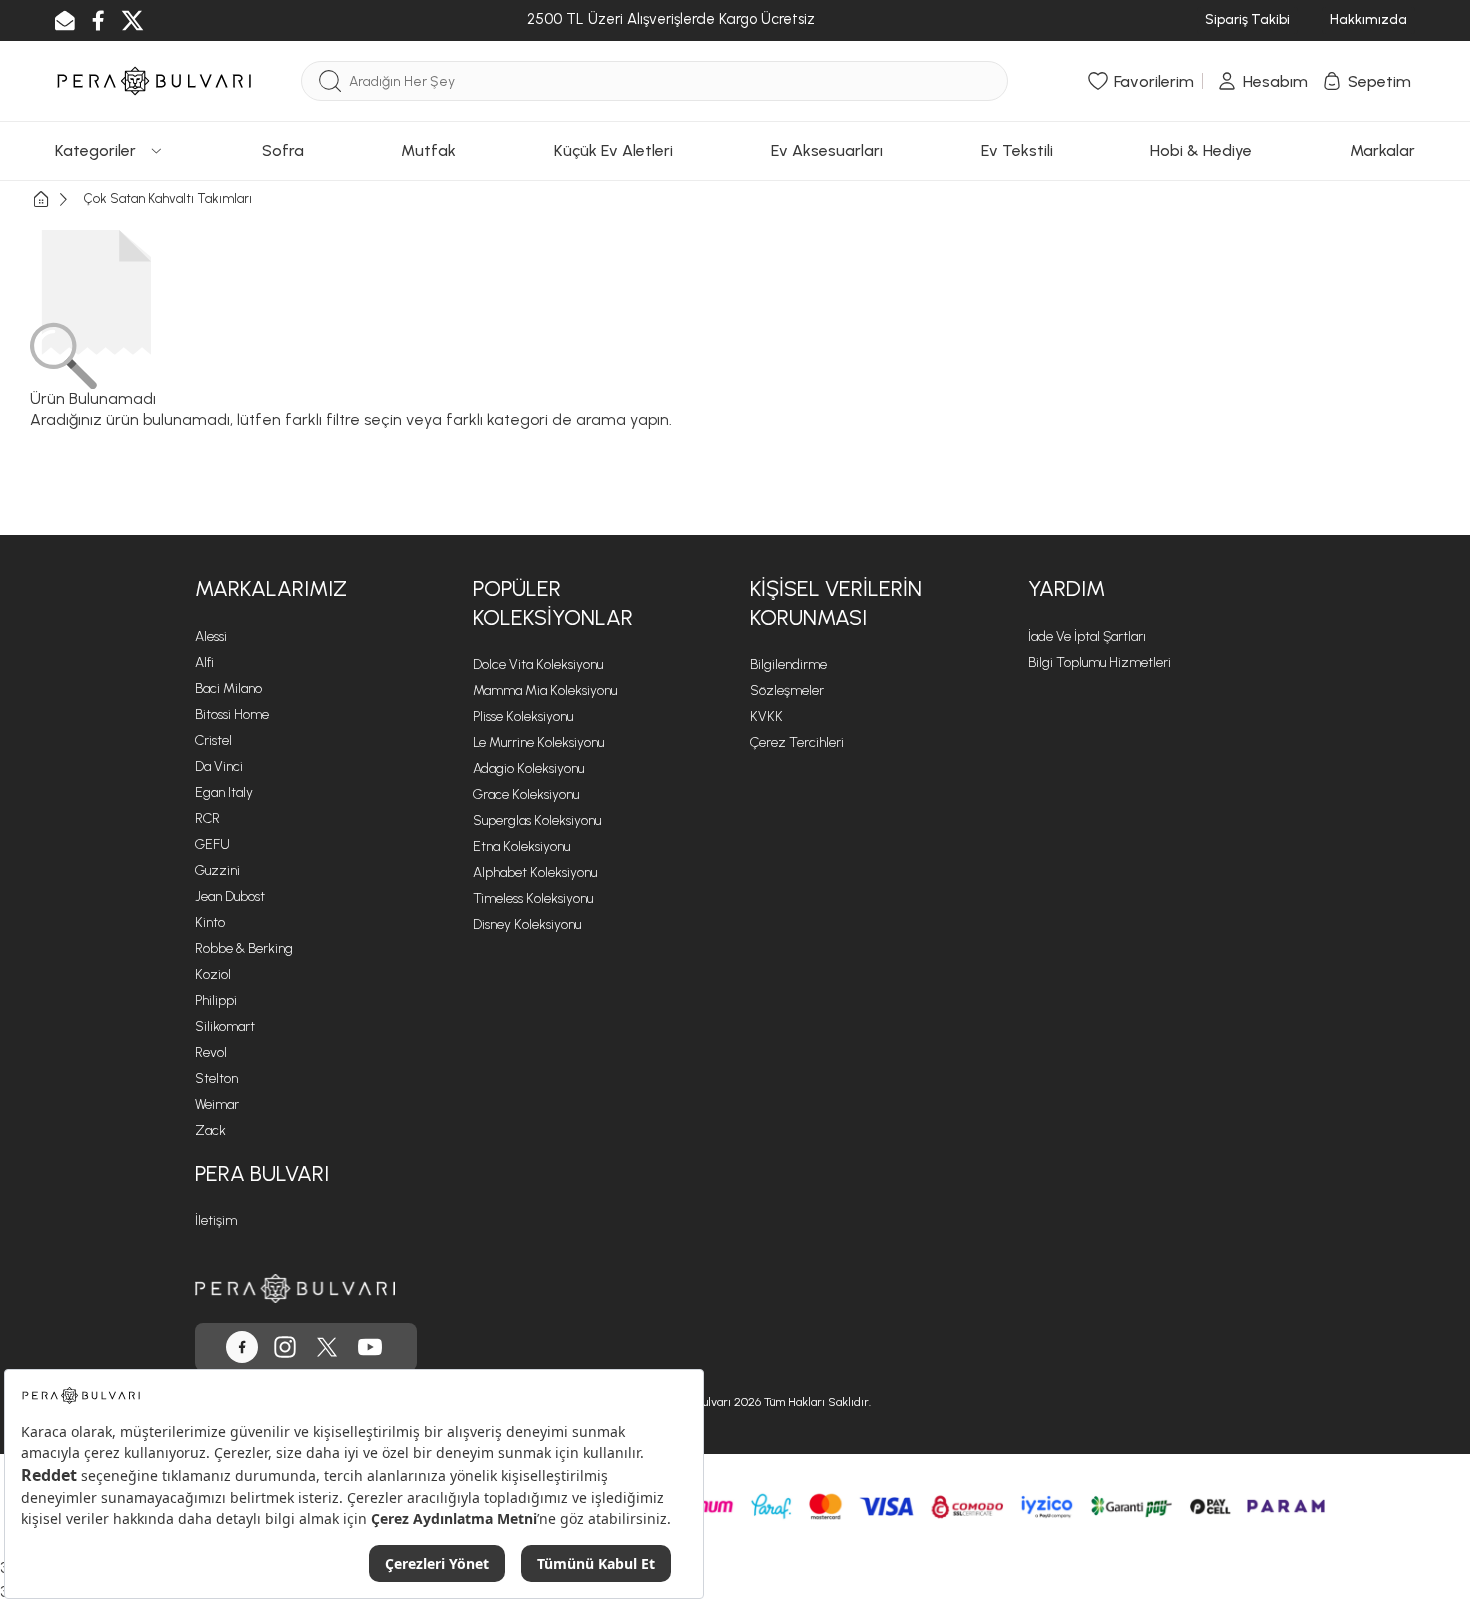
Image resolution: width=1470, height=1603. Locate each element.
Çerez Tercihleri (797, 742)
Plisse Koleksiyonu (523, 716)
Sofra (283, 150)
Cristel (213, 740)
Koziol (213, 974)
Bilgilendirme (788, 664)
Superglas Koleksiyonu (537, 820)
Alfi (204, 662)
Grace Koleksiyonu (526, 794)
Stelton (216, 1078)
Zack (210, 1130)
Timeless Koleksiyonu (533, 898)
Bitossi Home (232, 714)
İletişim (216, 1220)
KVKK (766, 716)
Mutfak (428, 150)
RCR (207, 818)
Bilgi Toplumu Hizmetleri (1099, 662)
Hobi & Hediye (1201, 150)
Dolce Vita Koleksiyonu (538, 664)
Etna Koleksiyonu (521, 846)
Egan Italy (224, 792)
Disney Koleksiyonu (527, 924)
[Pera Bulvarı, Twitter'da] (327, 1347)
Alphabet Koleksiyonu (535, 872)
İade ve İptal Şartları (1087, 636)
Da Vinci (219, 766)
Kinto (210, 922)
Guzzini (217, 870)
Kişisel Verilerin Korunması (836, 603)
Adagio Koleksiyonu (528, 768)
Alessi (211, 636)
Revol (211, 1052)
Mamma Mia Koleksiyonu (545, 690)
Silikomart (225, 1026)
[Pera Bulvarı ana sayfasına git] (295, 1288)
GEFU (212, 844)
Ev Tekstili (1017, 150)
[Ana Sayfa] (57, 199)
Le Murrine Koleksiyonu (538, 742)
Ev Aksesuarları (827, 150)
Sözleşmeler (787, 690)
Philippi (216, 1000)
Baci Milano (228, 688)
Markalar (1382, 150)
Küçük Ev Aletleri (613, 150)
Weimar (217, 1104)
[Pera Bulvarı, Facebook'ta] (242, 1347)
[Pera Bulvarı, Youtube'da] (370, 1347)
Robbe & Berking (244, 948)
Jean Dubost (230, 896)
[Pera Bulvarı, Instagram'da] (285, 1347)
